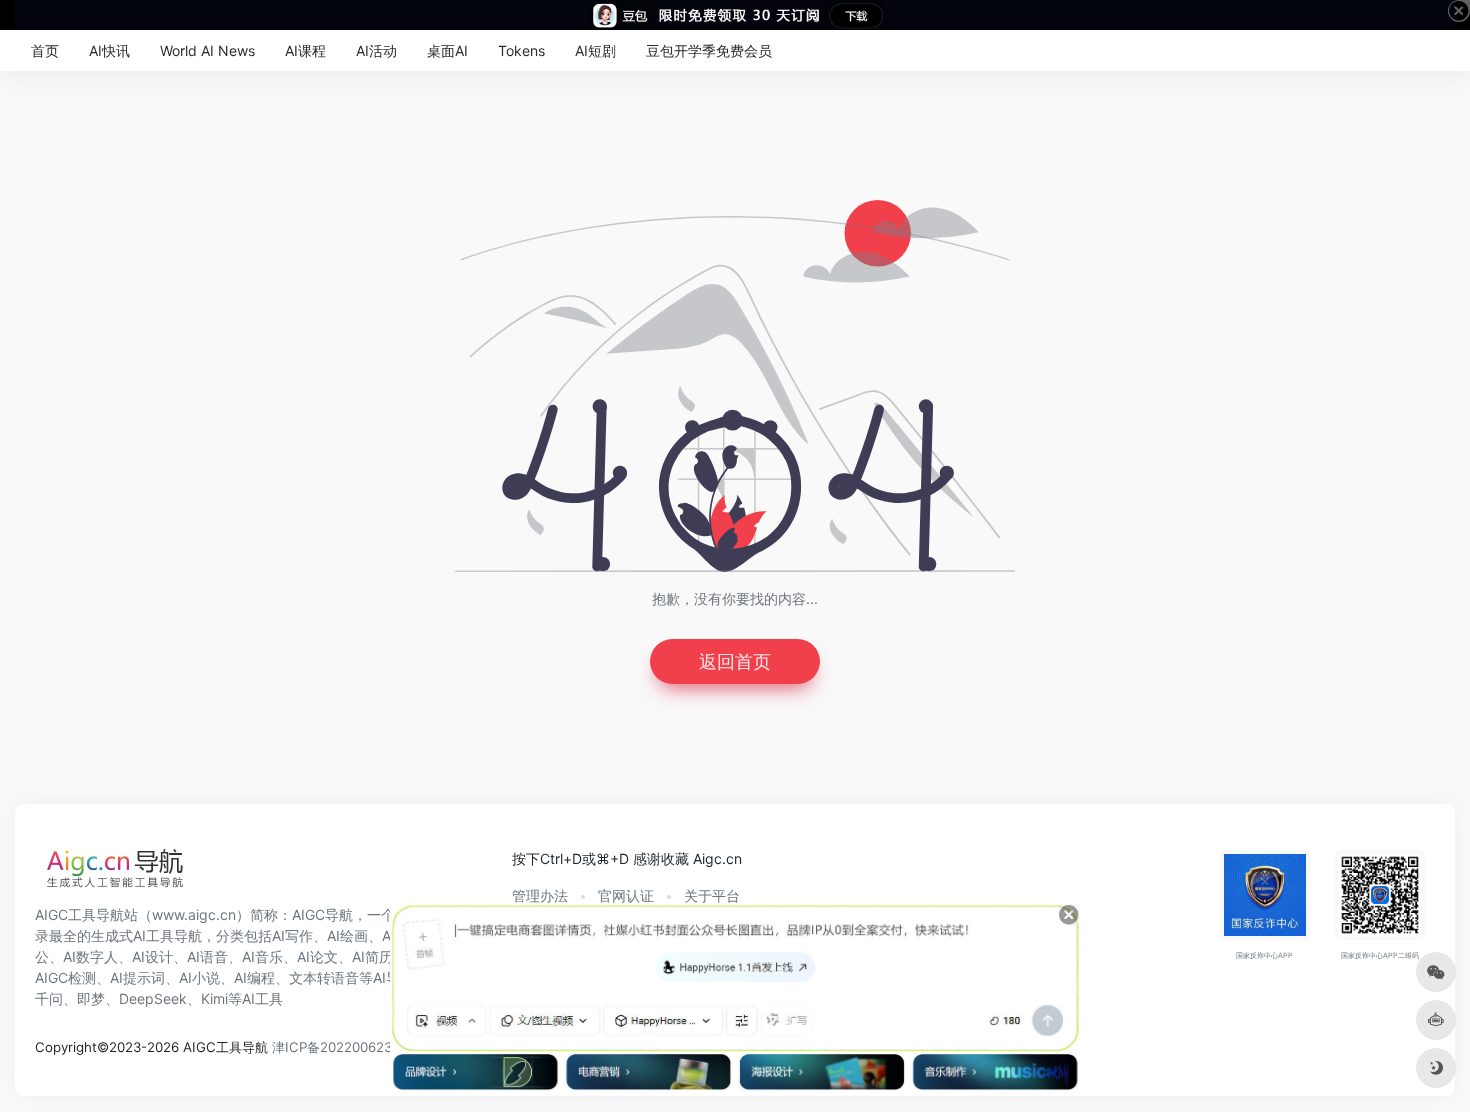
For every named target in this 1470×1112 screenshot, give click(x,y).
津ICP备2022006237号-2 (349, 1047)
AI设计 (152, 956)
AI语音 (207, 956)
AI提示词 (137, 977)
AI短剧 (595, 50)
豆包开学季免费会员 (709, 50)
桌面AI (447, 50)
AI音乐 (262, 956)
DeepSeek (153, 998)
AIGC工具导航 (79, 914)
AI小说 (199, 977)
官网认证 (626, 895)
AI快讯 (109, 50)
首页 (45, 50)
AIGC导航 (322, 914)
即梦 (91, 998)
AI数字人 (90, 956)
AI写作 (292, 935)
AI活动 (376, 50)
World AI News (207, 50)
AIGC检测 (65, 977)
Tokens (521, 50)
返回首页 (735, 661)
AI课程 (305, 50)
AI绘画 (347, 935)
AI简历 (372, 956)
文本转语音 (324, 977)
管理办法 (540, 895)
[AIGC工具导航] (115, 874)
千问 (49, 998)
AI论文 (317, 956)
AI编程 (254, 977)
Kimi (214, 998)
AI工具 (262, 998)
